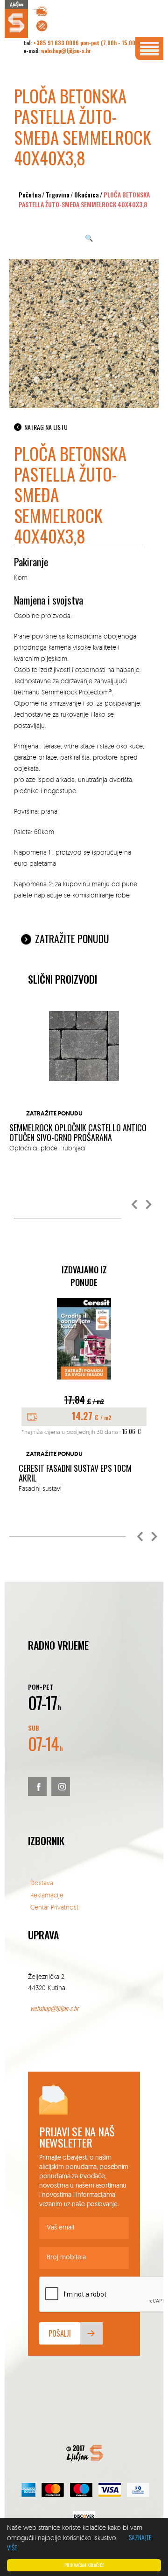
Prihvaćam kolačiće (84, 2565)
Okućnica (87, 194)
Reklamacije (47, 1895)
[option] (84, 1082)
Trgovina (58, 194)
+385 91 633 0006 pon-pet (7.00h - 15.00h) (87, 43)
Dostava (42, 1883)
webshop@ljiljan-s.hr (66, 51)
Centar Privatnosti (55, 1907)
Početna (30, 194)
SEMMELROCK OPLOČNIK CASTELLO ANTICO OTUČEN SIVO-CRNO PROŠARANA (78, 1133)
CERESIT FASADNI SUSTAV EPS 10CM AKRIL (75, 1473)
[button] (135, 1205)
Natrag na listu (46, 427)
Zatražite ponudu (72, 938)
